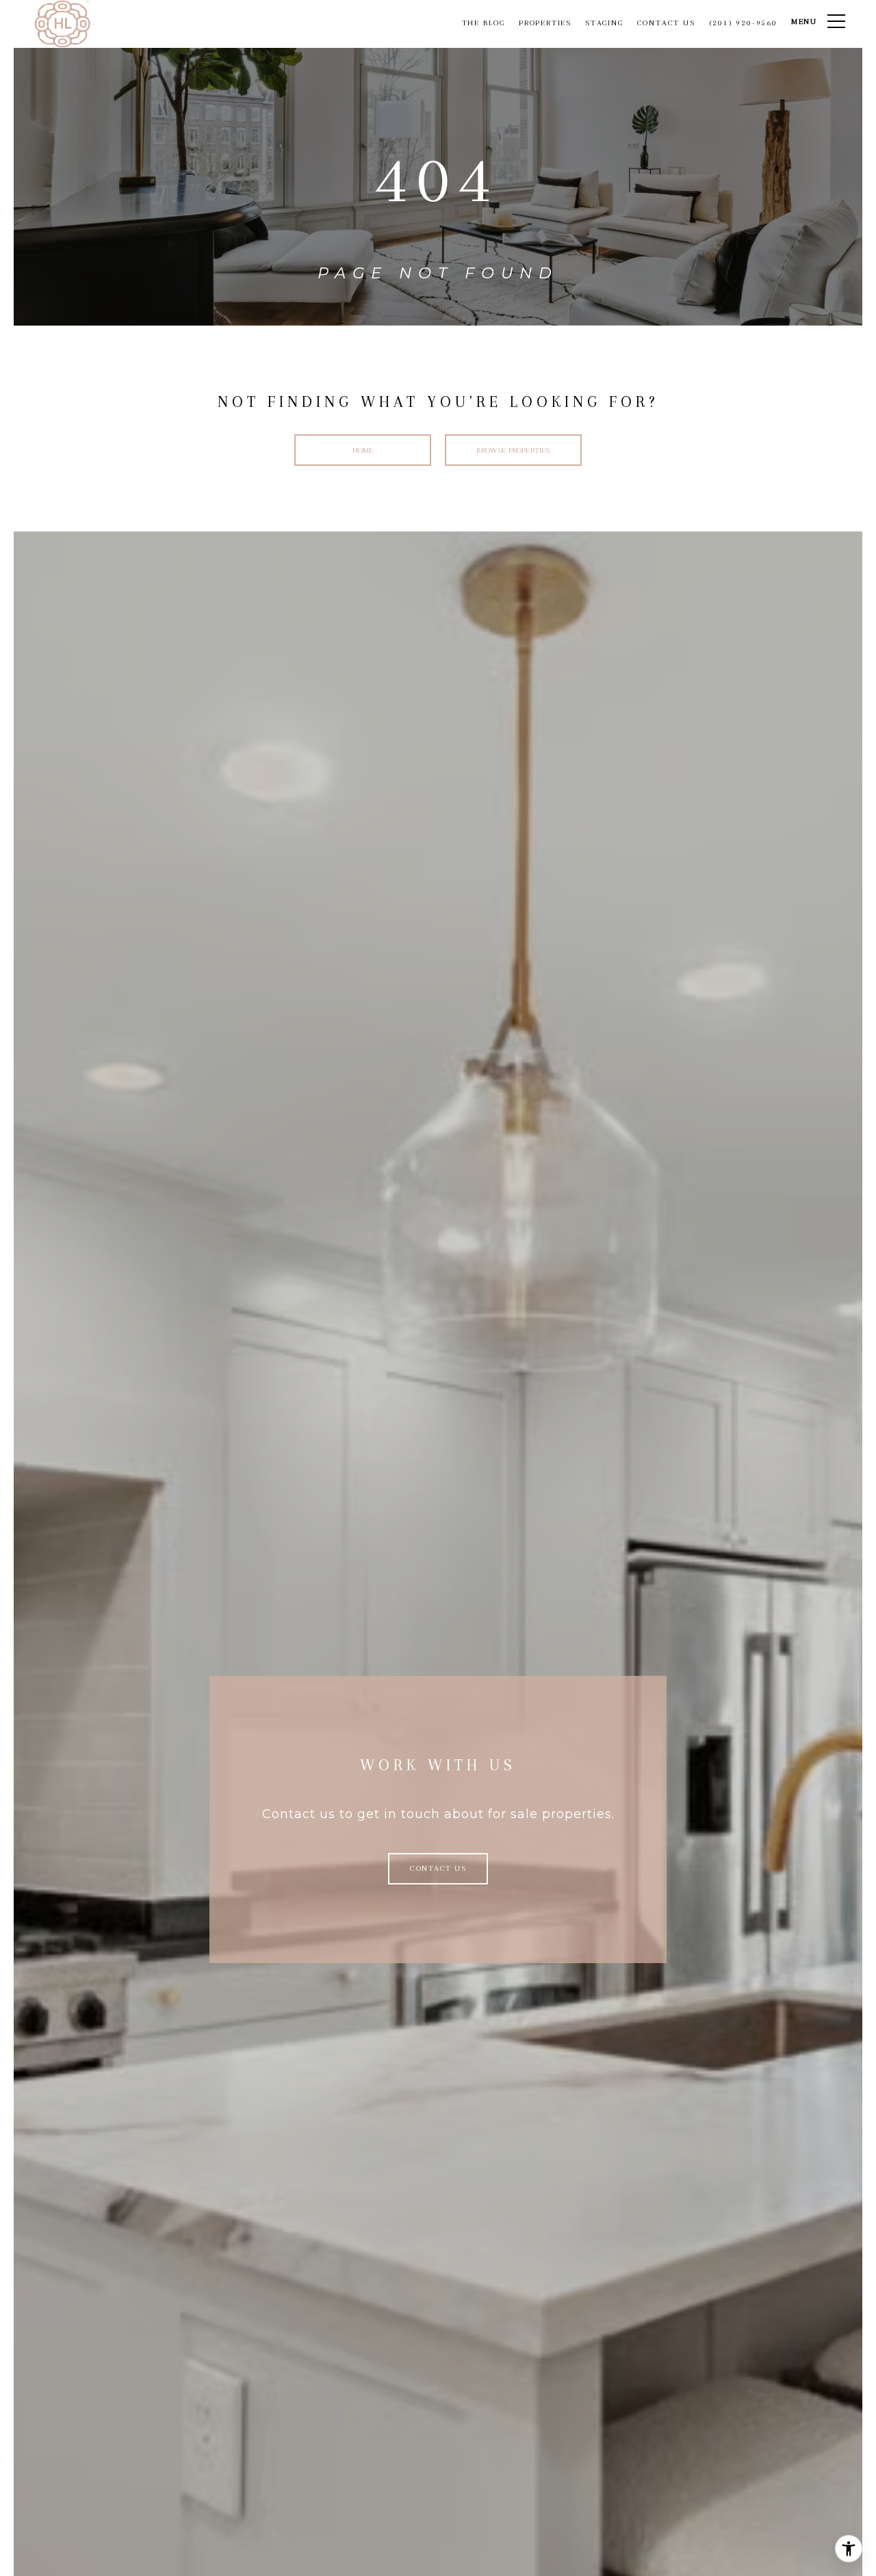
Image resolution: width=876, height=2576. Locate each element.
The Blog (484, 23)
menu (804, 22)
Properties (545, 23)
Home (363, 450)
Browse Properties (513, 450)
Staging (604, 23)
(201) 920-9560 (743, 23)
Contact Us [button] (438, 1868)
